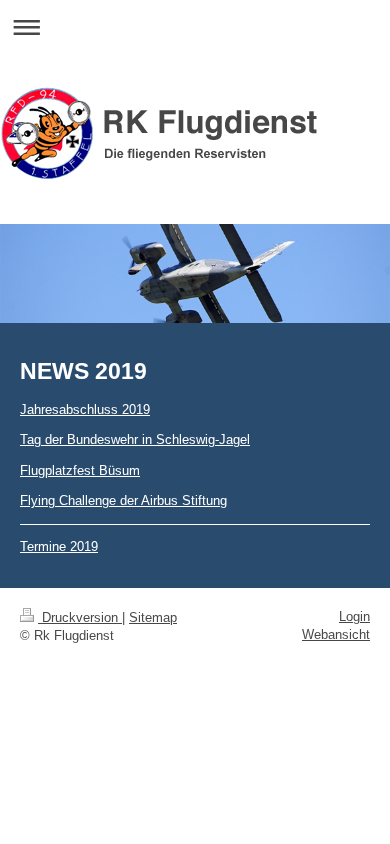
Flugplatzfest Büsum (80, 470)
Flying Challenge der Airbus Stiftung (123, 500)
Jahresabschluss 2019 (85, 409)
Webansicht (336, 634)
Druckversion (80, 617)
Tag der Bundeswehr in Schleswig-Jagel (135, 439)
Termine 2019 (59, 546)
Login (354, 616)
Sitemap (153, 617)
